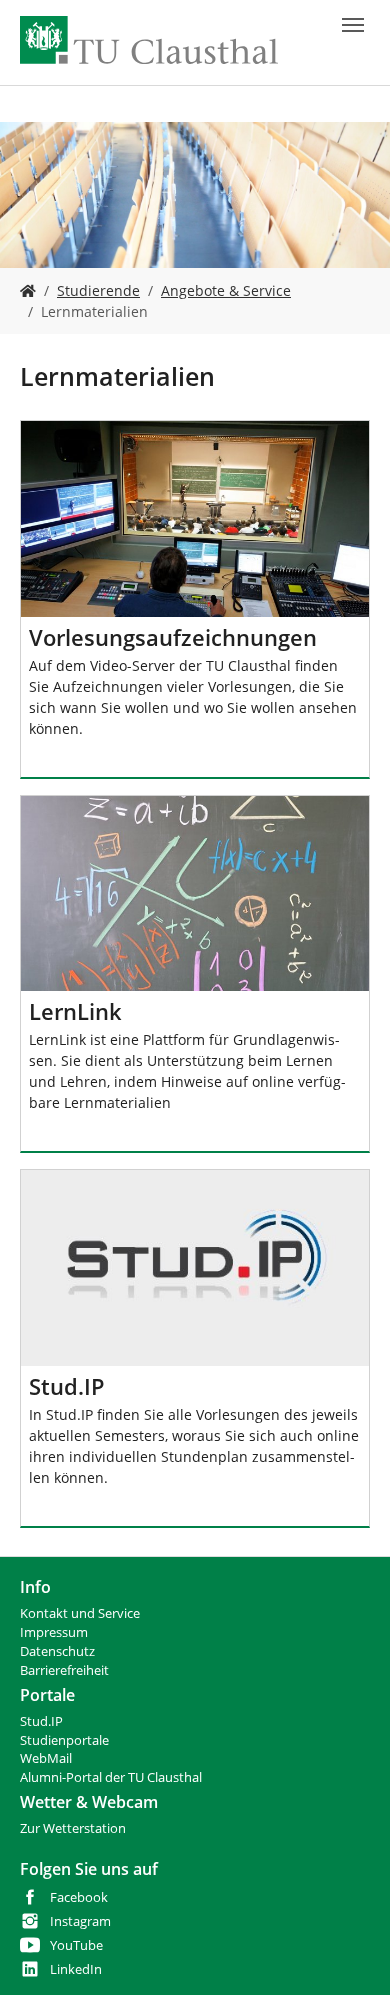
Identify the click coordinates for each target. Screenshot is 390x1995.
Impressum (54, 1632)
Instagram (80, 1921)
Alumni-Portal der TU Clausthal (111, 1777)
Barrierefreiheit (64, 1670)
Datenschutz (57, 1651)
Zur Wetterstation (73, 1828)
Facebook (79, 1897)
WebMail (46, 1758)
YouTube (76, 1945)
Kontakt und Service (80, 1613)
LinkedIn (76, 1969)
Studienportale (64, 1740)
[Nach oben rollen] (349, 1954)
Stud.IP (41, 1721)
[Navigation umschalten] (353, 25)
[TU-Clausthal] (149, 40)
